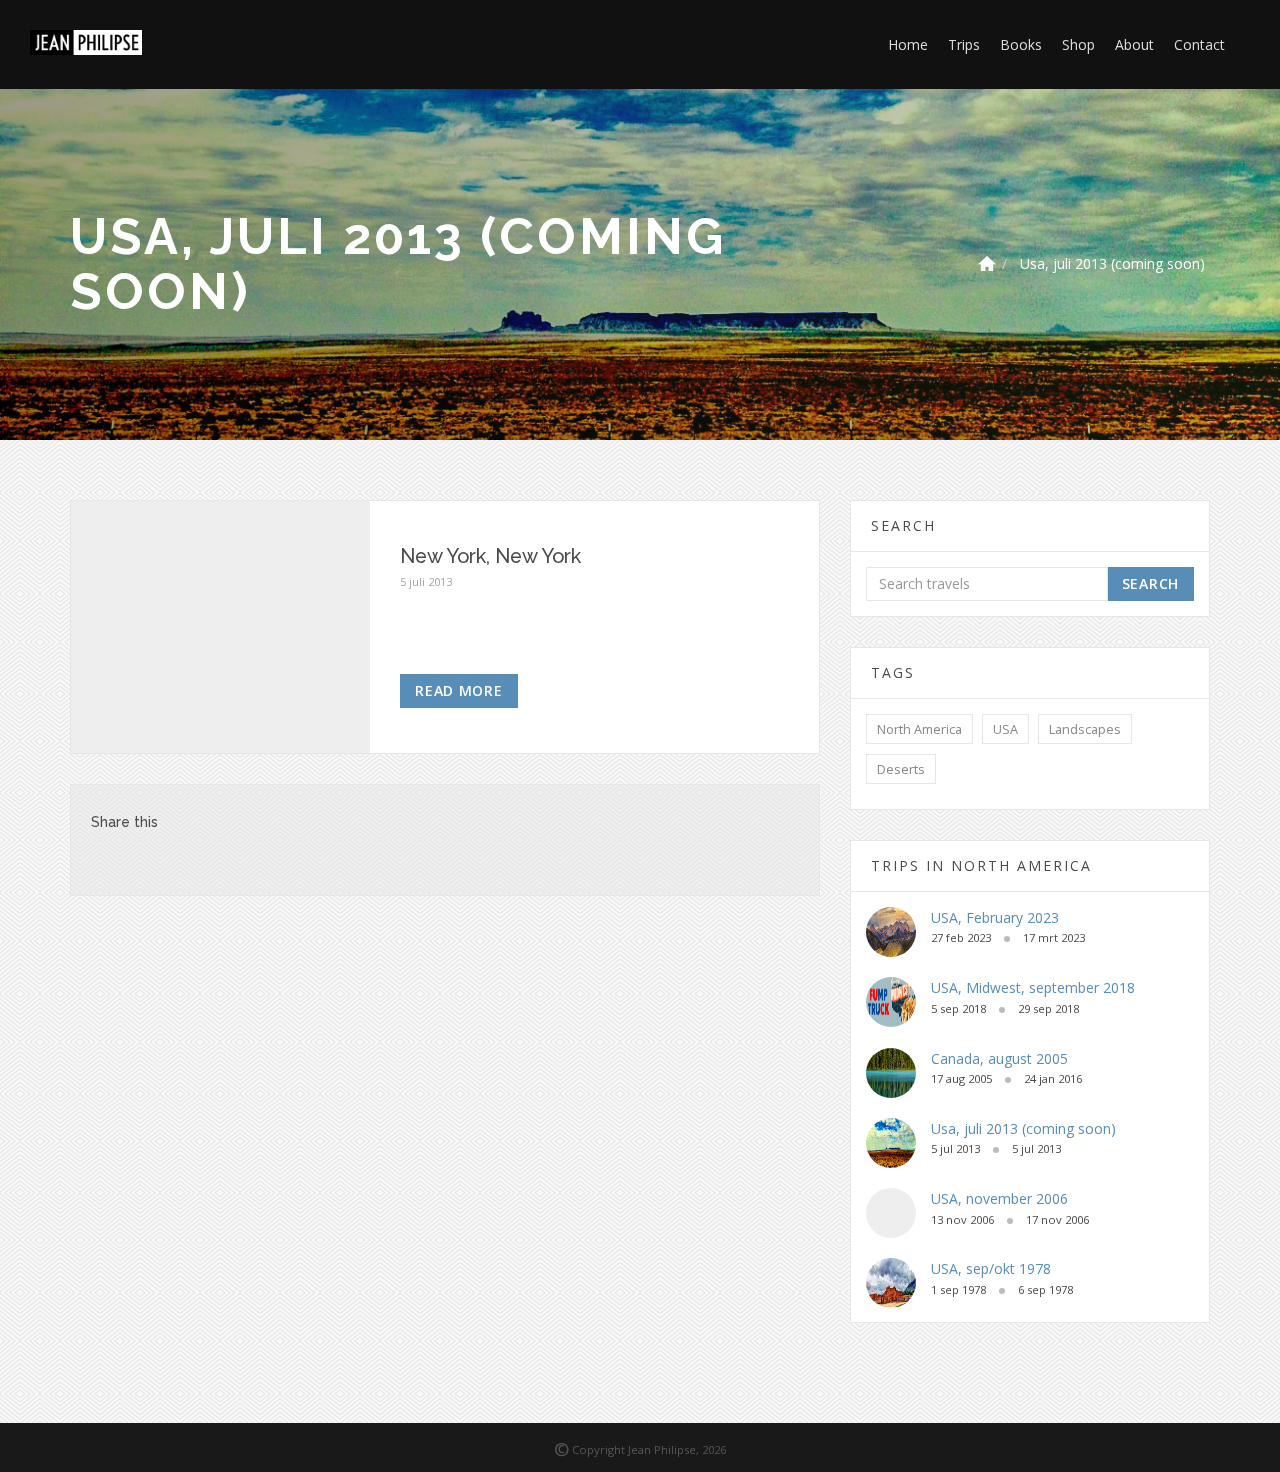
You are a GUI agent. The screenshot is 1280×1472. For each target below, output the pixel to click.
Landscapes (1085, 729)
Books (1021, 44)
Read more (458, 690)
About (1134, 44)
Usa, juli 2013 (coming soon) (1112, 263)
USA (1005, 729)
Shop (1078, 44)
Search (1150, 583)
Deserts (901, 769)
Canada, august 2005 (999, 1058)
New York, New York (490, 556)
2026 (714, 1449)
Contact (1199, 44)
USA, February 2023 (995, 917)
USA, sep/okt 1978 (991, 1268)
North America (919, 729)
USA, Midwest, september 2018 (1033, 987)
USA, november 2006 (999, 1198)
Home (908, 44)
